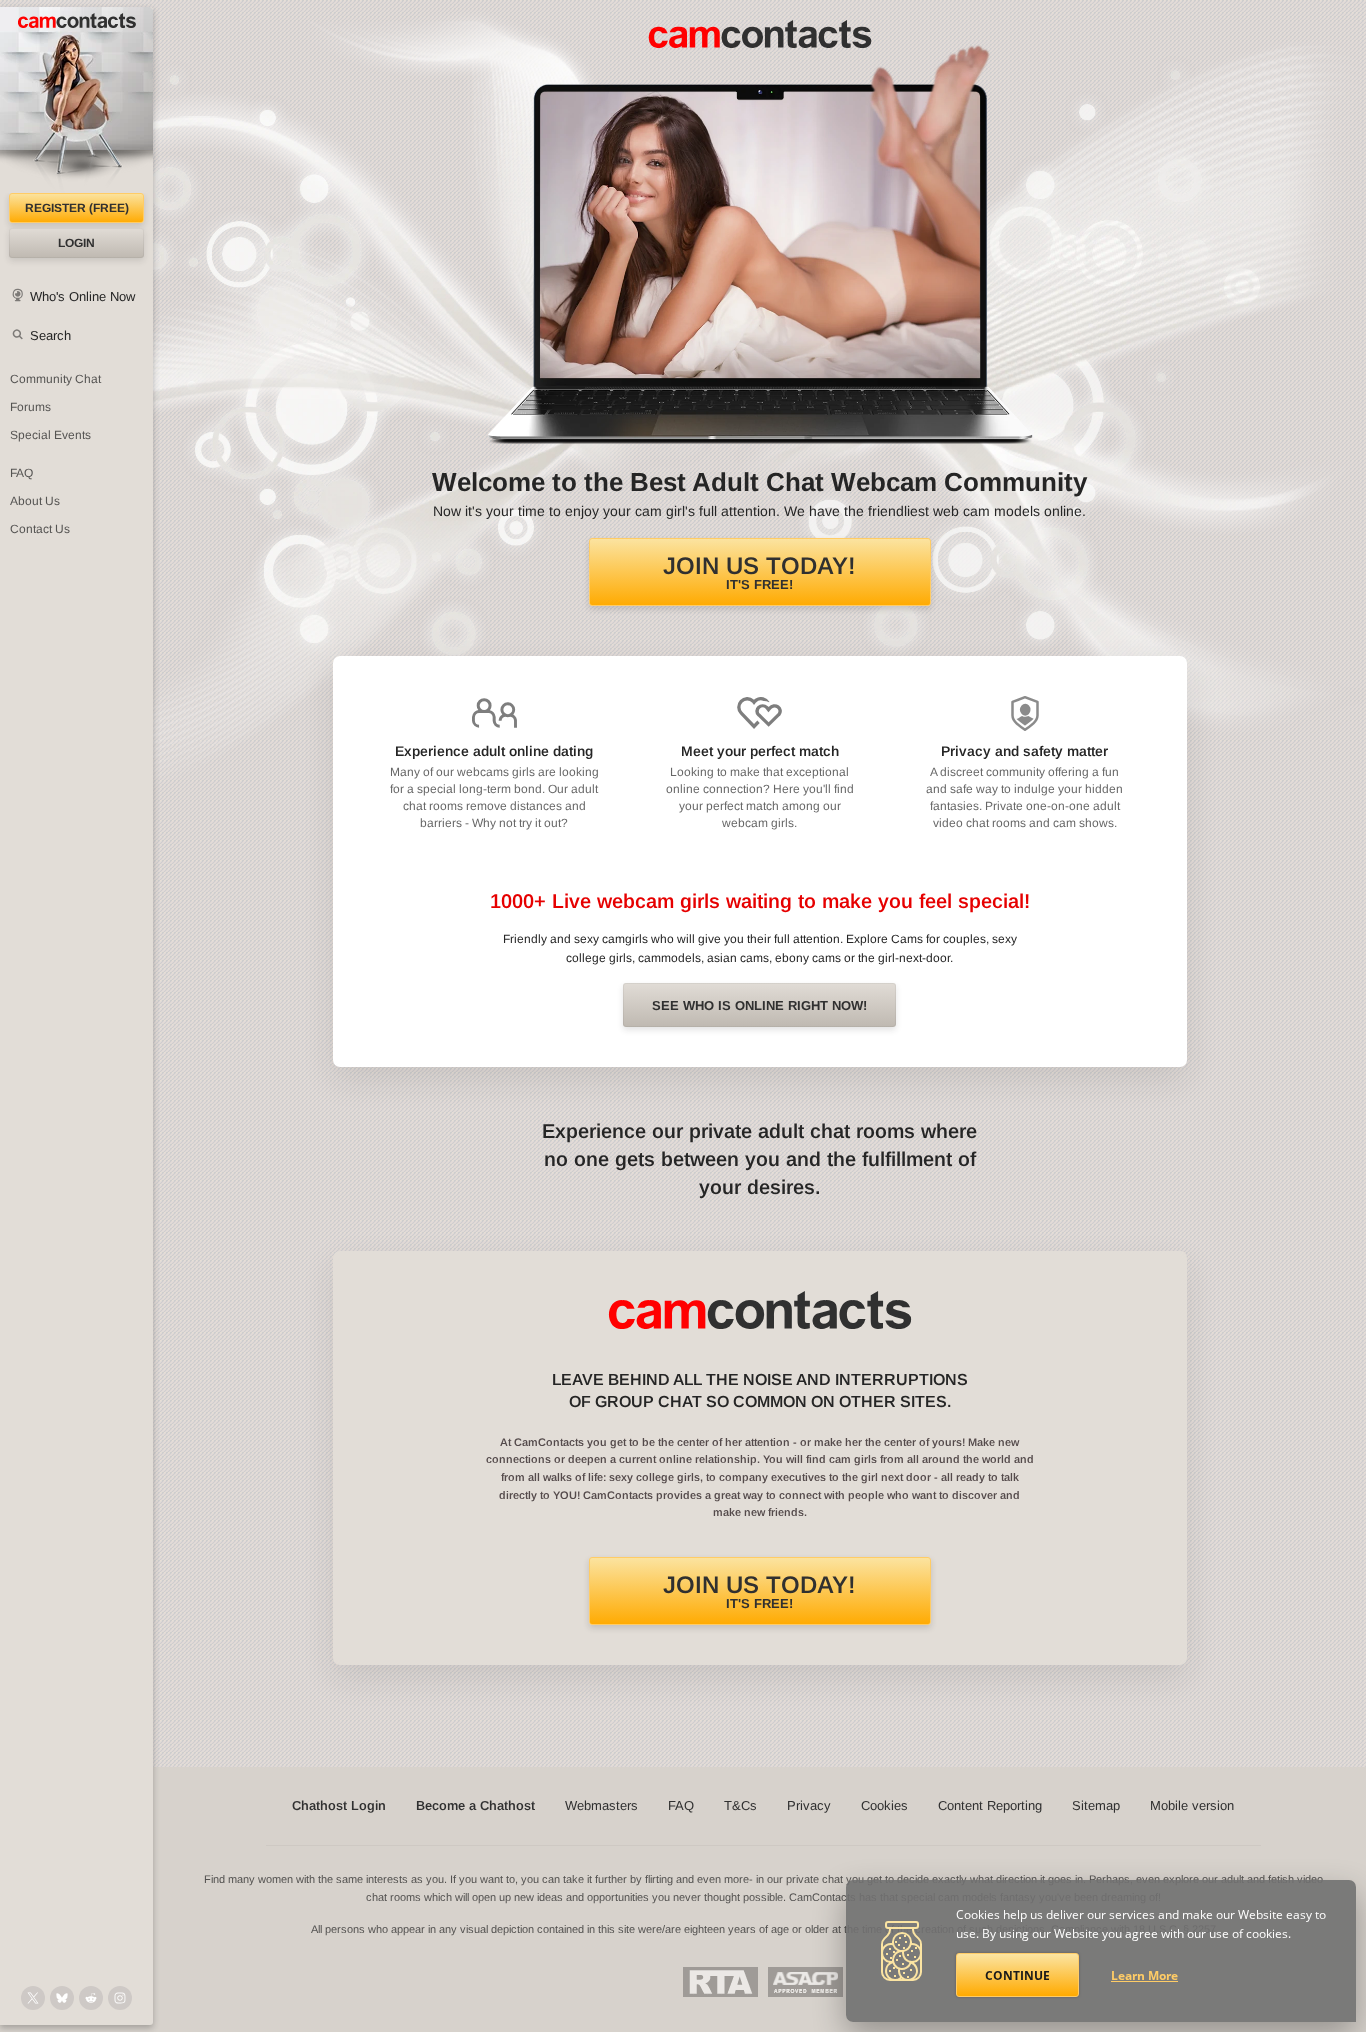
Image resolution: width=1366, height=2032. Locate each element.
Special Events (50, 435)
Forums (30, 407)
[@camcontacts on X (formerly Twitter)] (33, 1998)
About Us (35, 501)
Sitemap (1096, 1805)
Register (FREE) (77, 208)
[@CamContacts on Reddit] (91, 1998)
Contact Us (40, 529)
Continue (1017, 1975)
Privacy (809, 1805)
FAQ (21, 473)
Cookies (884, 1805)
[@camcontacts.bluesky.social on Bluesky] (62, 1998)
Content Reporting (990, 1805)
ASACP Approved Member (805, 1982)
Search (50, 335)
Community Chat (55, 379)
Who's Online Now (82, 296)
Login (76, 243)
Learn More (1144, 1975)
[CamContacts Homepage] (76, 100)
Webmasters (601, 1805)
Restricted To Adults (720, 1982)
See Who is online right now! (759, 1005)
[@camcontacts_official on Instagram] (120, 1998)
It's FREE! (759, 572)
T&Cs (740, 1805)
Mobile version (1192, 1805)
